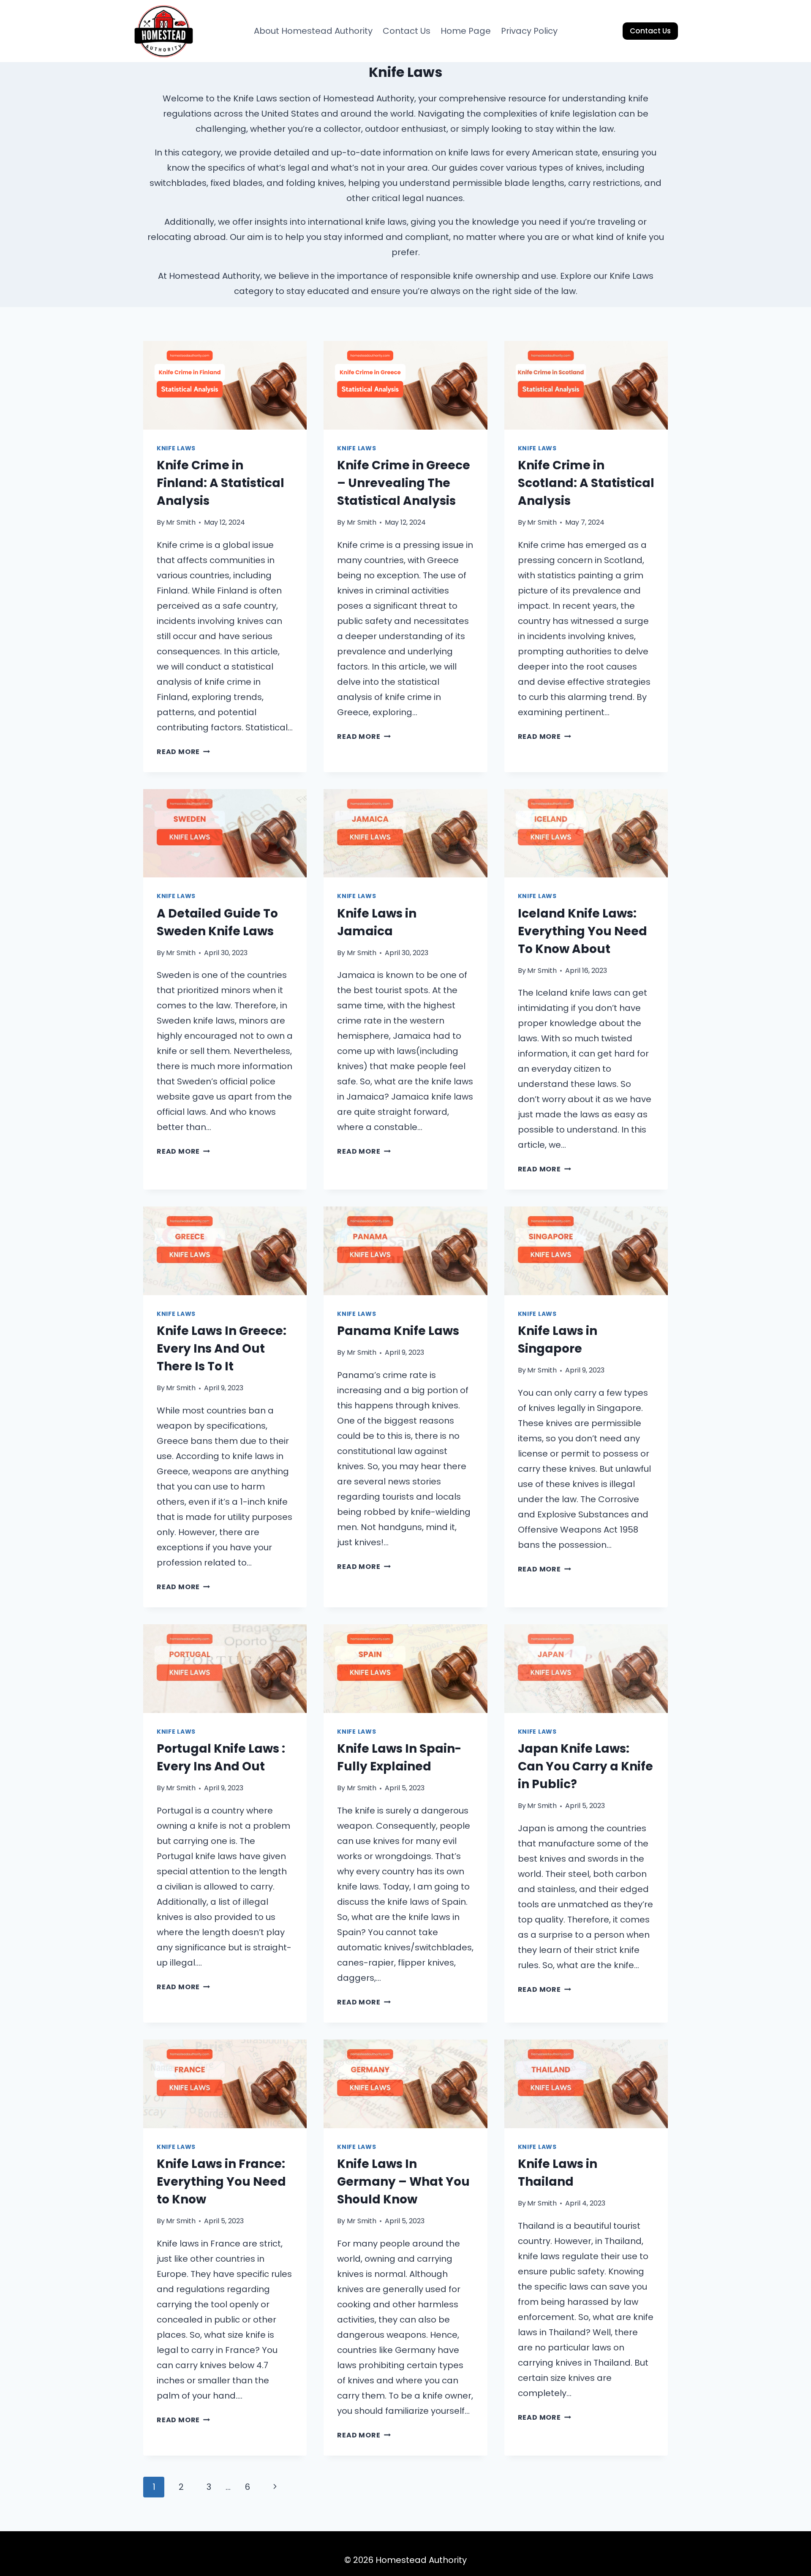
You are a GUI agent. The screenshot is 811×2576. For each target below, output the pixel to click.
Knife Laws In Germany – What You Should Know (403, 2182)
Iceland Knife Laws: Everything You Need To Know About (582, 931)
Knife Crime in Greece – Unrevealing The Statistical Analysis (404, 483)
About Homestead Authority (313, 31)
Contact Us (407, 31)
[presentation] (225, 385)
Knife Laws (176, 448)
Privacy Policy (529, 31)
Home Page (466, 31)
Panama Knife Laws (398, 1331)
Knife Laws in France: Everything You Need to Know (221, 2182)
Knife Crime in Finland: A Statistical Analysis (220, 483)
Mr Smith (181, 522)
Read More (183, 752)
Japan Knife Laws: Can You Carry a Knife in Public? (585, 1766)
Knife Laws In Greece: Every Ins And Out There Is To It (222, 1349)
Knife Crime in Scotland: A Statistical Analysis (586, 483)
